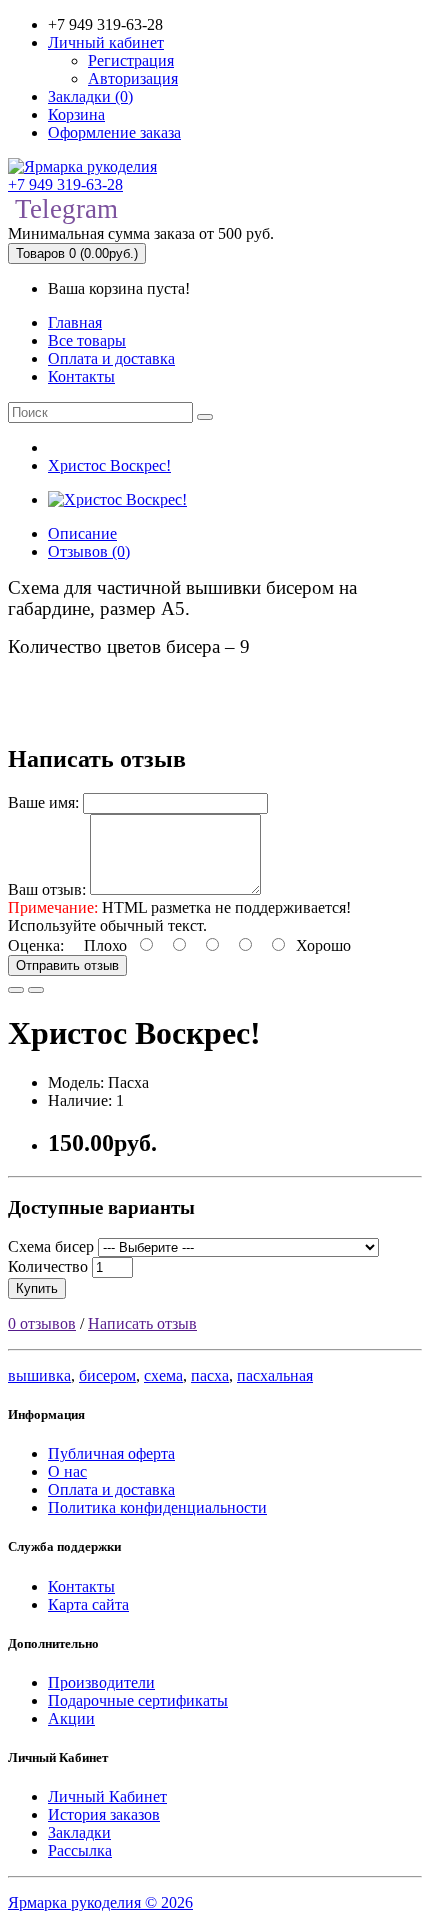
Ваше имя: (43, 802)
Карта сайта (88, 1604)
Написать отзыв (142, 1323)
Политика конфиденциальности (157, 1507)
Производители (101, 1682)
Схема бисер (51, 1246)
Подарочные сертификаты (138, 1700)
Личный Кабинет (107, 1796)
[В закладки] (16, 990)
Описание (82, 533)
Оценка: (36, 945)
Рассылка (80, 1850)
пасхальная (275, 1375)
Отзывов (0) (89, 551)
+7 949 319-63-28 (65, 184)
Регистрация (131, 60)
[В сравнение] (36, 990)
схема (163, 1375)
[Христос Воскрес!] (117, 499)
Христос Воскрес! (109, 465)
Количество (48, 1266)
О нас (67, 1471)
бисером (107, 1375)
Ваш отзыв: (47, 889)
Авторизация (133, 78)
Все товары (87, 340)
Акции (71, 1718)
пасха (210, 1375)
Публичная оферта (111, 1453)
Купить (37, 1288)
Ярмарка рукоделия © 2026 (100, 1902)
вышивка (39, 1375)
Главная (75, 322)
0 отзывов (42, 1323)
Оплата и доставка (111, 358)
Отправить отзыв (67, 965)
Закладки (79, 1832)
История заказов (104, 1814)
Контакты (81, 376)
